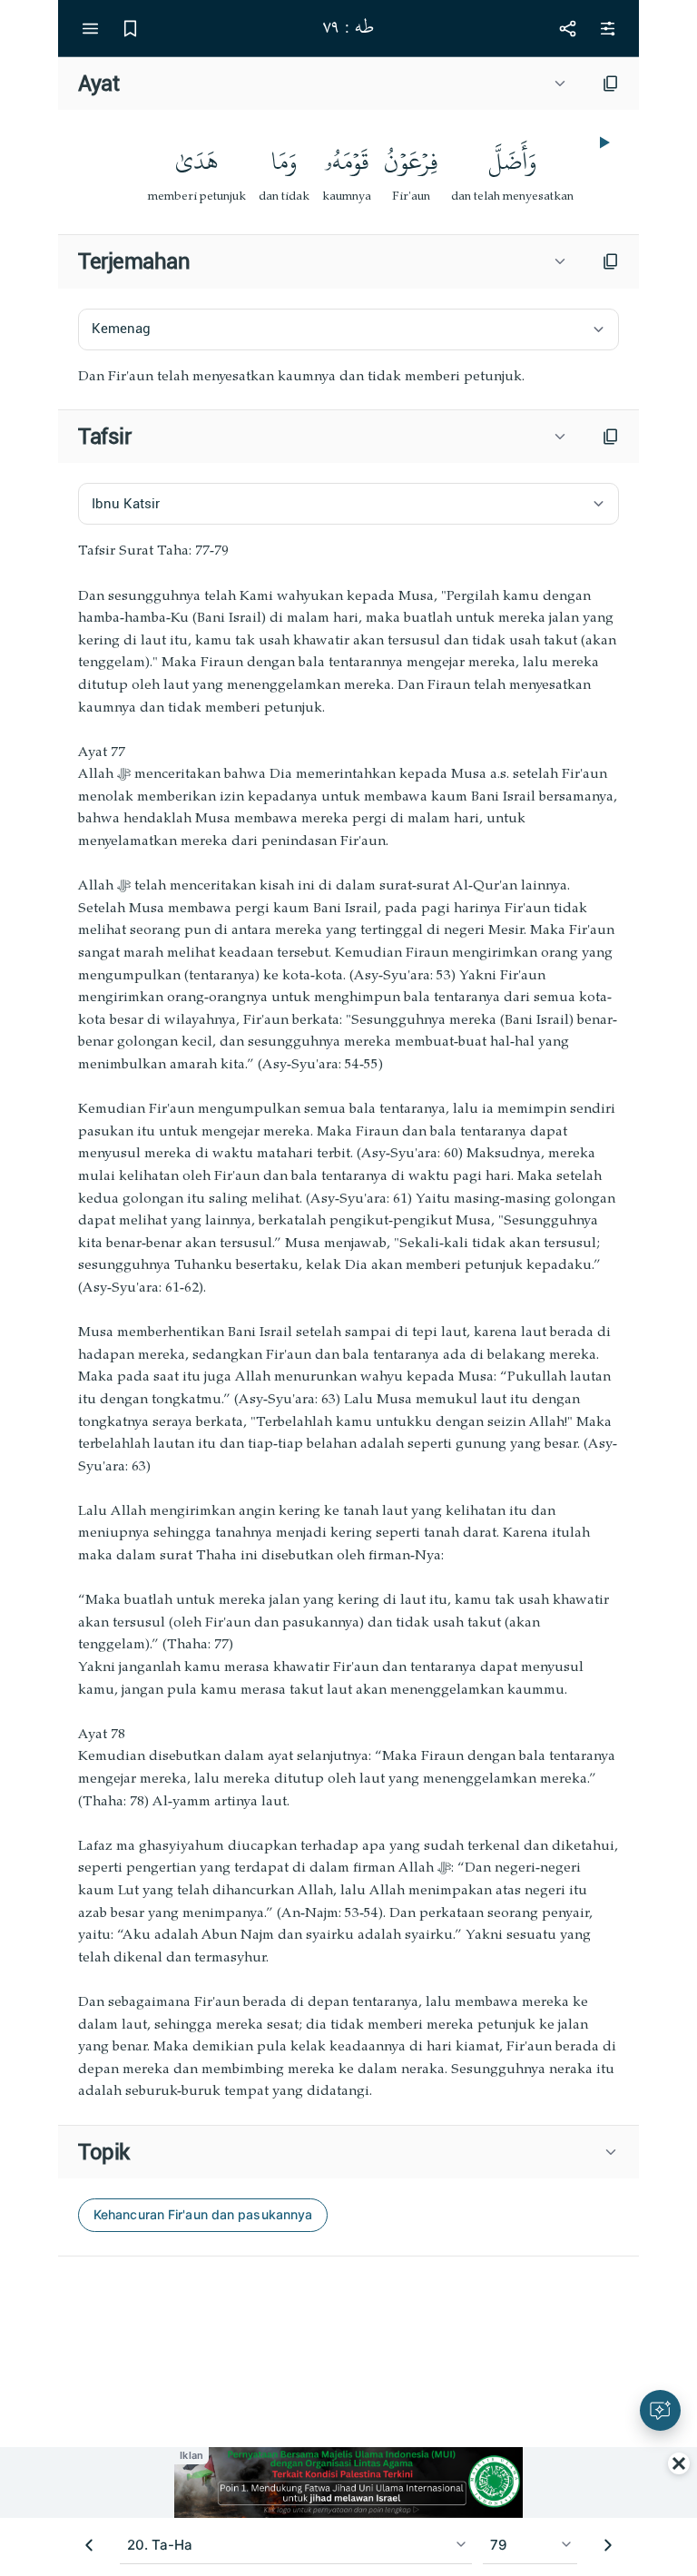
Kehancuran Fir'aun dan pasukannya (203, 2214)
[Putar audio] (603, 143)
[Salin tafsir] (611, 437)
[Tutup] (679, 2463)
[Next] (608, 2545)
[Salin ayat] (611, 84)
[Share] (567, 28)
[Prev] (89, 2545)
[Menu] (90, 28)
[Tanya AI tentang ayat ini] (660, 2410)
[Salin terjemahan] (611, 261)
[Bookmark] (130, 28)
